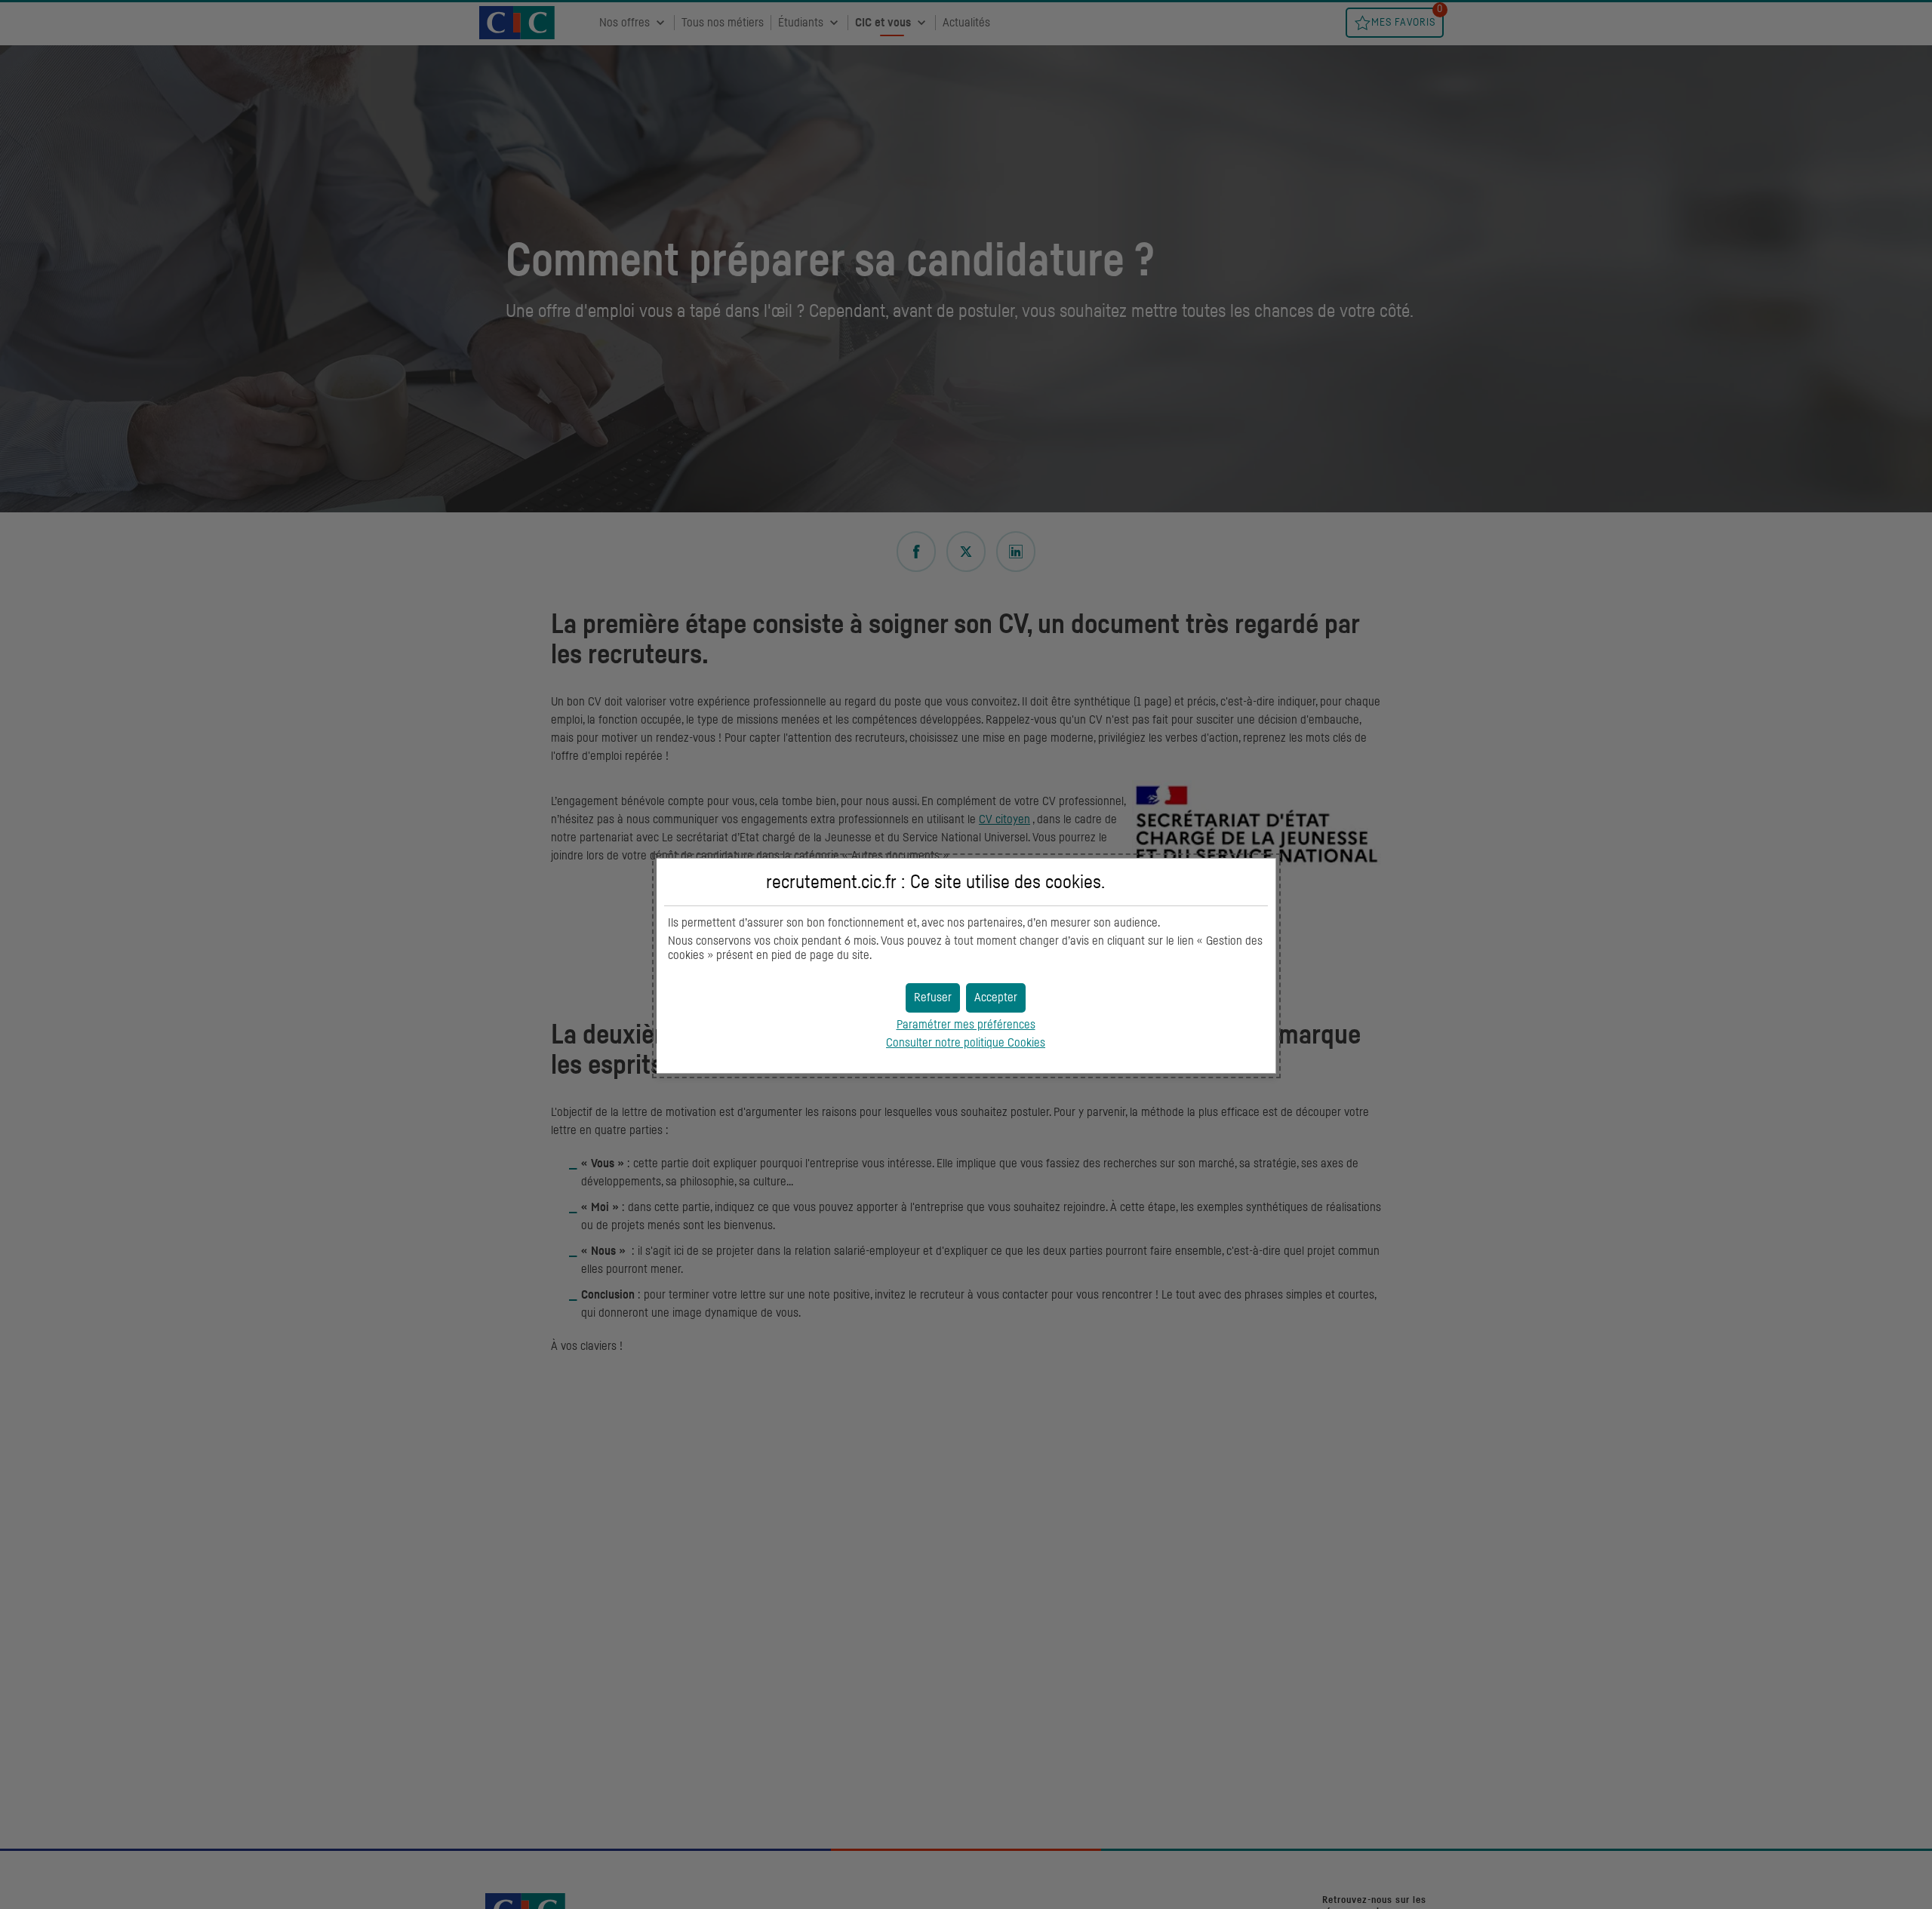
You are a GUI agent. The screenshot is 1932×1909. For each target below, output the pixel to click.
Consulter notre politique (966, 1043)
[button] (996, 998)
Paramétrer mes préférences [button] (966, 1025)
